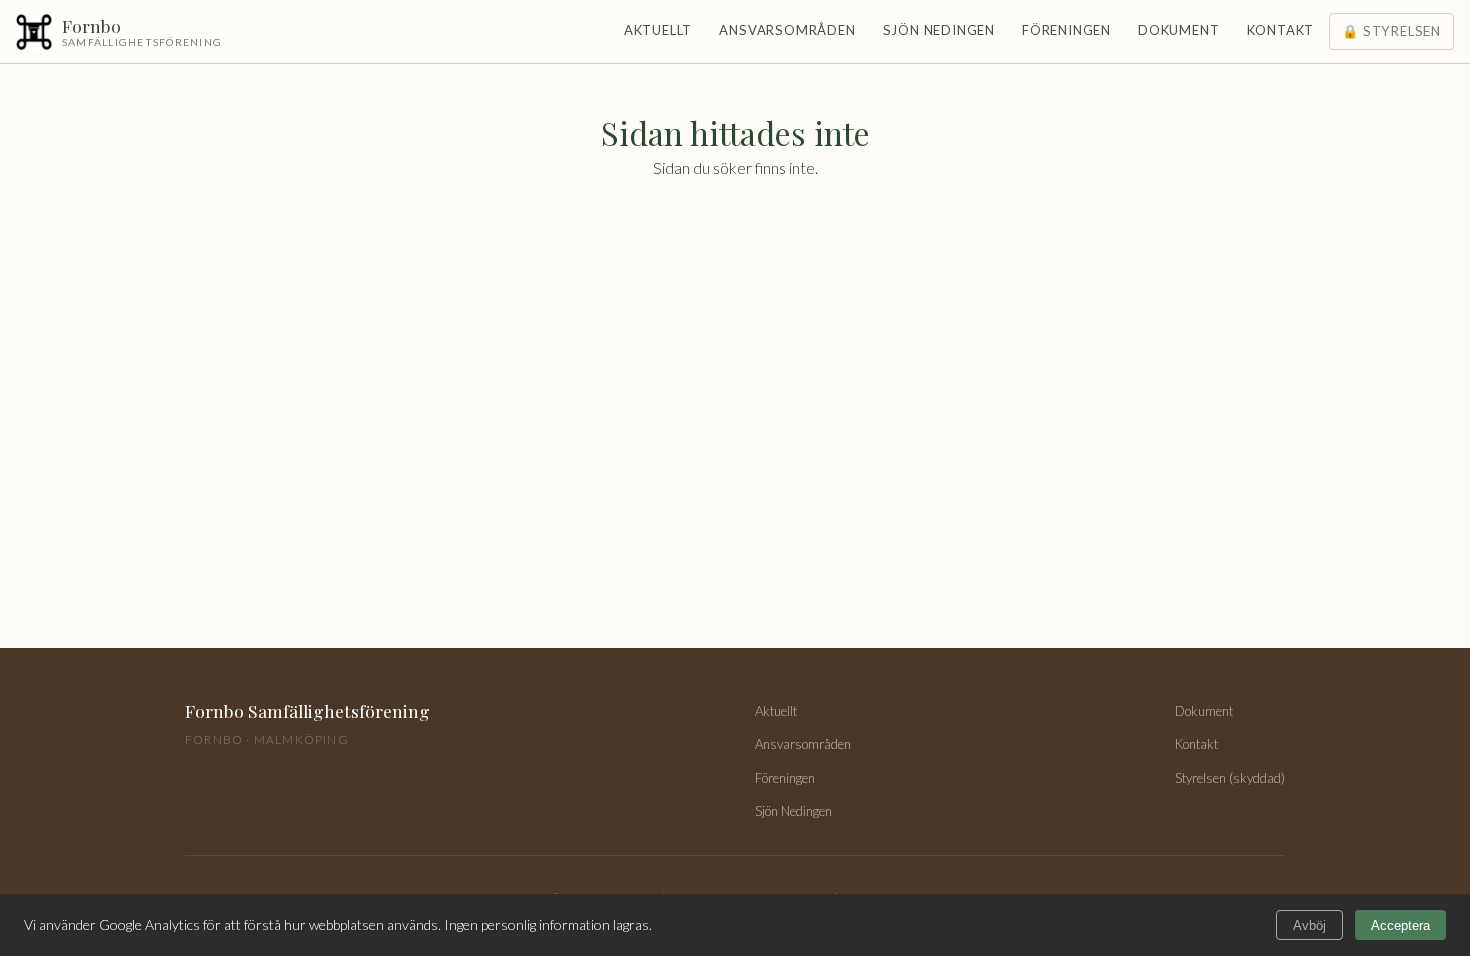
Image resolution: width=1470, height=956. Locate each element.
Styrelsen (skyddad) (1230, 778)
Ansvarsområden (787, 30)
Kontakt (1281, 30)
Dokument (1178, 30)
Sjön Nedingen (939, 30)
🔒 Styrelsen (1391, 31)
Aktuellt (658, 30)
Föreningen (1066, 30)
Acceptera (1400, 925)
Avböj (1309, 925)
